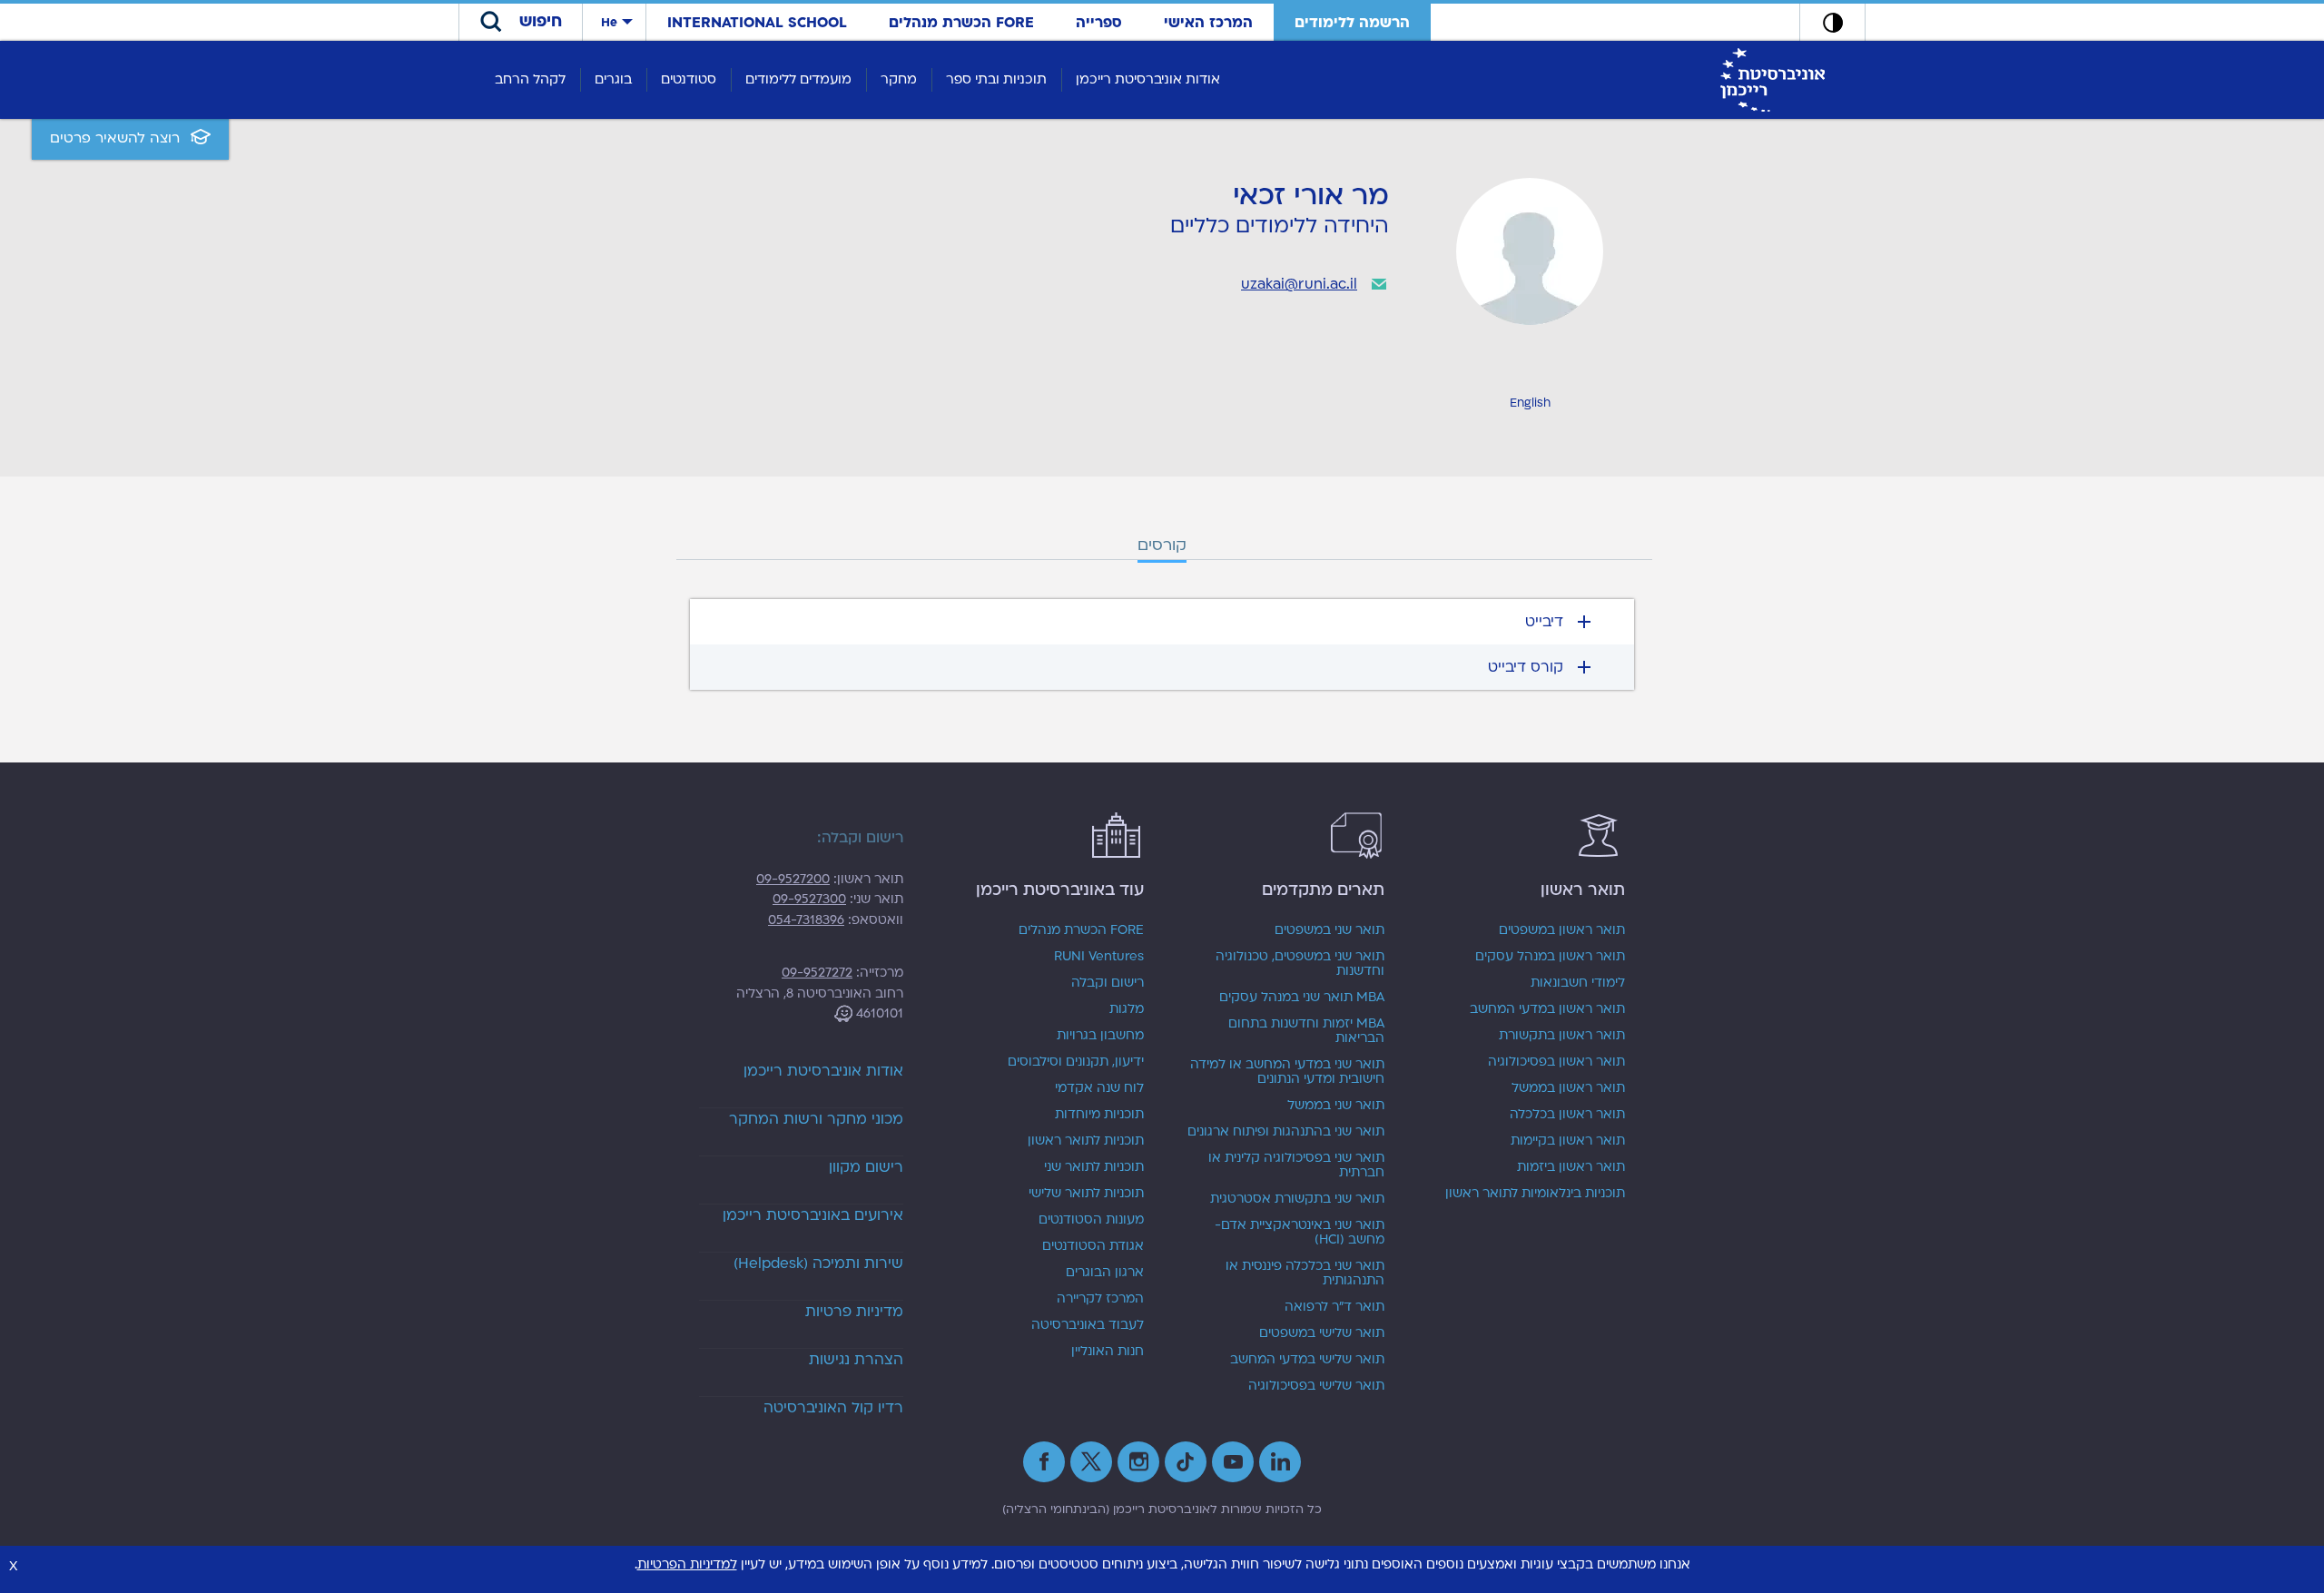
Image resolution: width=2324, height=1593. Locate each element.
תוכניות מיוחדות (1099, 1115)
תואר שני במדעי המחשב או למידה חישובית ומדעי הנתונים (1287, 1072)
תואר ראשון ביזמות (1571, 1167)
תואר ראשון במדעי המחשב (1547, 1009)
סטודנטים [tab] (689, 79)
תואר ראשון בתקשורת (1562, 1036)
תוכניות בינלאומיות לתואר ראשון (1535, 1194)
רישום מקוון (866, 1167)
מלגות (1127, 1009)
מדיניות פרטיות (854, 1312)
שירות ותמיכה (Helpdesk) (818, 1264)
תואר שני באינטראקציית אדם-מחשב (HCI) (1300, 1233)
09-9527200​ (793, 879)
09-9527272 (817, 973)
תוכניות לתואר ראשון (1086, 1141)
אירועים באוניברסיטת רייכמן (813, 1215)
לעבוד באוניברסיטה (1088, 1325)
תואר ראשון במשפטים (1562, 930)
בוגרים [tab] (613, 79)
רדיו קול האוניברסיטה (833, 1408)
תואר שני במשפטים (1329, 930)
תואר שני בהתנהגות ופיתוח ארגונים (1286, 1132)
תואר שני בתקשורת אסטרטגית (1297, 1199)
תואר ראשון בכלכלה (1567, 1115)
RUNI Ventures (1099, 957)
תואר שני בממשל (1336, 1106)
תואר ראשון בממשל (1568, 1088)
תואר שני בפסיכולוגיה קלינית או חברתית (1296, 1165)
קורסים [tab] (1162, 545)
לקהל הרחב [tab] (530, 79)
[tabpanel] (1162, 644)
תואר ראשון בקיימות (1568, 1141)
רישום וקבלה (1108, 983)
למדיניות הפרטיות (687, 1564)
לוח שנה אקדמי (1099, 1088)
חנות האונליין (1108, 1352)
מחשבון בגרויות (1100, 1036)
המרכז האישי (1208, 23)
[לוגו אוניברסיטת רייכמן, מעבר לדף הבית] (1773, 79)
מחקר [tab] (899, 79)
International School (757, 23)
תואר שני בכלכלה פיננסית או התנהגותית (1305, 1273)
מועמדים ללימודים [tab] (798, 79)
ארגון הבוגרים (1105, 1273)
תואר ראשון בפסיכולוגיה (1556, 1062)
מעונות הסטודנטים (1091, 1220)
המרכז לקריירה (1100, 1299)
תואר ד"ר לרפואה (1334, 1307)
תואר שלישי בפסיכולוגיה (1316, 1386)
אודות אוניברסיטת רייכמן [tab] (1148, 79)
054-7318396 (806, 920)
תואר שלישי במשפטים (1322, 1333)
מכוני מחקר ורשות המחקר (816, 1119)
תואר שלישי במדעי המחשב (1307, 1360)
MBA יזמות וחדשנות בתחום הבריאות (1306, 1031)
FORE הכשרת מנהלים (961, 23)
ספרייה (1099, 23)
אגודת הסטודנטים (1093, 1246)
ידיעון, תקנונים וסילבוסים (1076, 1062)
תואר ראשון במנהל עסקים (1550, 957)
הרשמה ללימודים (1352, 23)
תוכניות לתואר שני (1094, 1167)
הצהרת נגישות (856, 1360)
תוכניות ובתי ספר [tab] (996, 79)
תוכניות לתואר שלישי (1086, 1194)
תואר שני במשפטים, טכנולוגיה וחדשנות (1300, 964)
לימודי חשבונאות (1578, 983)
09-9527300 (809, 899)
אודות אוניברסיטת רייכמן (823, 1071)
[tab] (1162, 622)
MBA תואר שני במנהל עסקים (1302, 998)
